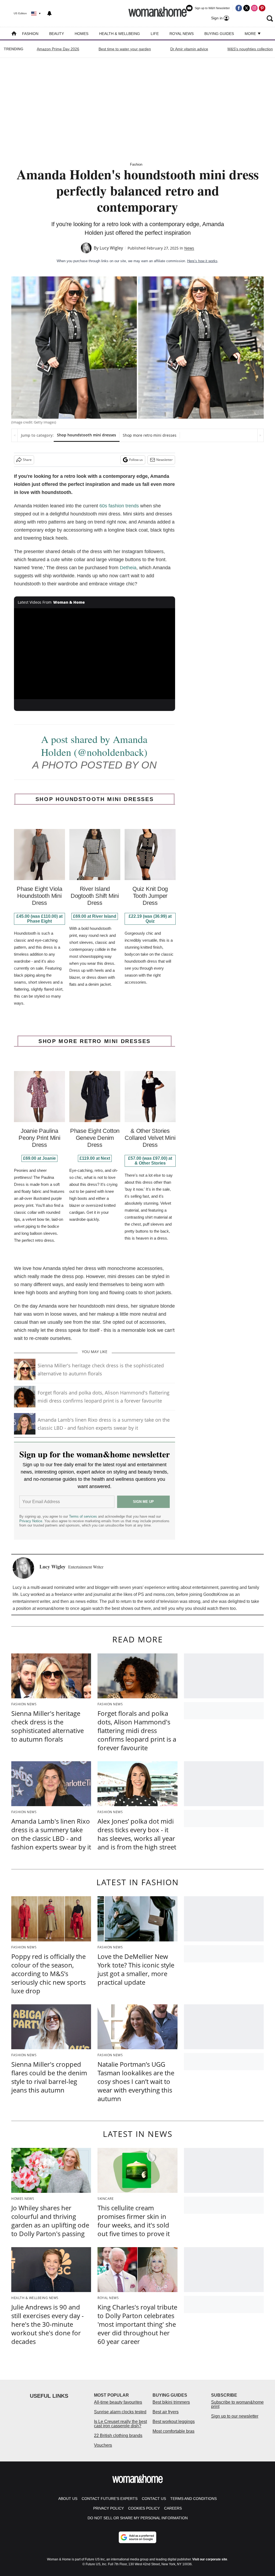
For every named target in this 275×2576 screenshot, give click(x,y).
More (251, 34)
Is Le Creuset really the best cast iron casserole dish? (120, 2424)
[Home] (14, 34)
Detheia (128, 568)
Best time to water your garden (125, 49)
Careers (173, 2508)
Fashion (30, 34)
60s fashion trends (119, 506)
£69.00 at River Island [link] (95, 916)
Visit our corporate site (210, 2559)
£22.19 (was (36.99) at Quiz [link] (150, 919)
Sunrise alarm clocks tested (120, 2412)
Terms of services (84, 1516)
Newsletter (164, 460)
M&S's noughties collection (250, 49)
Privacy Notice (31, 1521)
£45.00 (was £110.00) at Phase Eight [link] (39, 919)
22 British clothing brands (118, 2436)
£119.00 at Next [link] (95, 1158)
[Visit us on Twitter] (247, 8)
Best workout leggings (174, 2422)
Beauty (57, 34)
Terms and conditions (193, 2499)
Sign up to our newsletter (235, 2416)
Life (155, 34)
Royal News (182, 34)
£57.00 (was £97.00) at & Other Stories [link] (150, 1161)
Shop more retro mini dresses (150, 435)
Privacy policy (108, 2508)
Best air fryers (166, 2412)
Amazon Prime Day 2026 (58, 49)
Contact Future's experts (110, 2499)
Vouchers (103, 2445)
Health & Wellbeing (120, 34)
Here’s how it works (202, 261)
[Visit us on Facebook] (239, 8)
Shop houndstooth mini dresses (86, 435)
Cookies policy (144, 2508)
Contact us (154, 2499)
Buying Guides (219, 34)
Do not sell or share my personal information (138, 2518)
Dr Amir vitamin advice (189, 49)
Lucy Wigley (111, 248)
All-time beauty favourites (118, 2402)
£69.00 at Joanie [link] (39, 1158)
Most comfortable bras (173, 2431)
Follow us (136, 460)
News (189, 248)
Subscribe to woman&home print (237, 2404)
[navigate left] (15, 435)
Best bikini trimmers (171, 2402)
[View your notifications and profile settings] (49, 13)
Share (27, 460)
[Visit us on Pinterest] (262, 8)
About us (68, 2499)
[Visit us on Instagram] (254, 8)
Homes (82, 34)
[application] (95, 654)
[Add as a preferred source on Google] (137, 2537)
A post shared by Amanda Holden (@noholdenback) (94, 746)
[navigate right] (260, 435)
